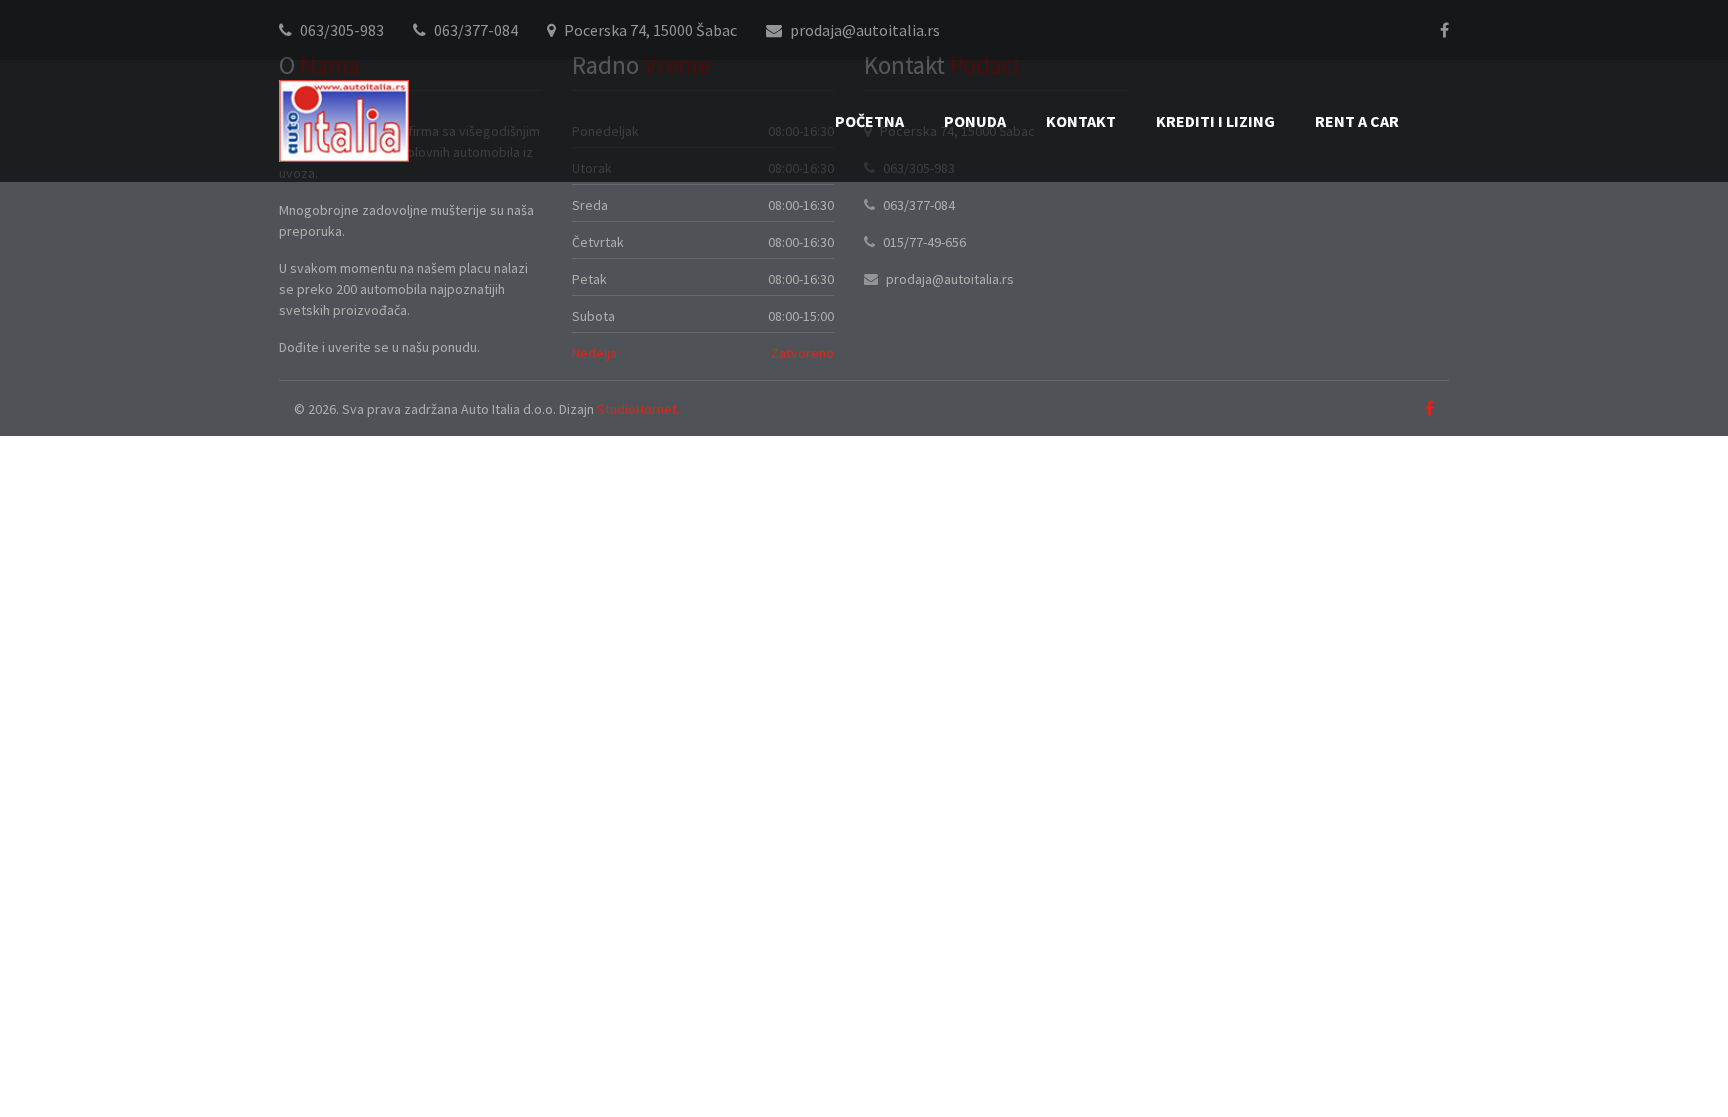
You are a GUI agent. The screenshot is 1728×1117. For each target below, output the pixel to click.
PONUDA (975, 121)
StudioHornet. (638, 409)
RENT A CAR (1357, 121)
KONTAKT (1081, 121)
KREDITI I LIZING (1215, 121)
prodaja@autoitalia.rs (865, 30)
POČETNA (869, 121)
